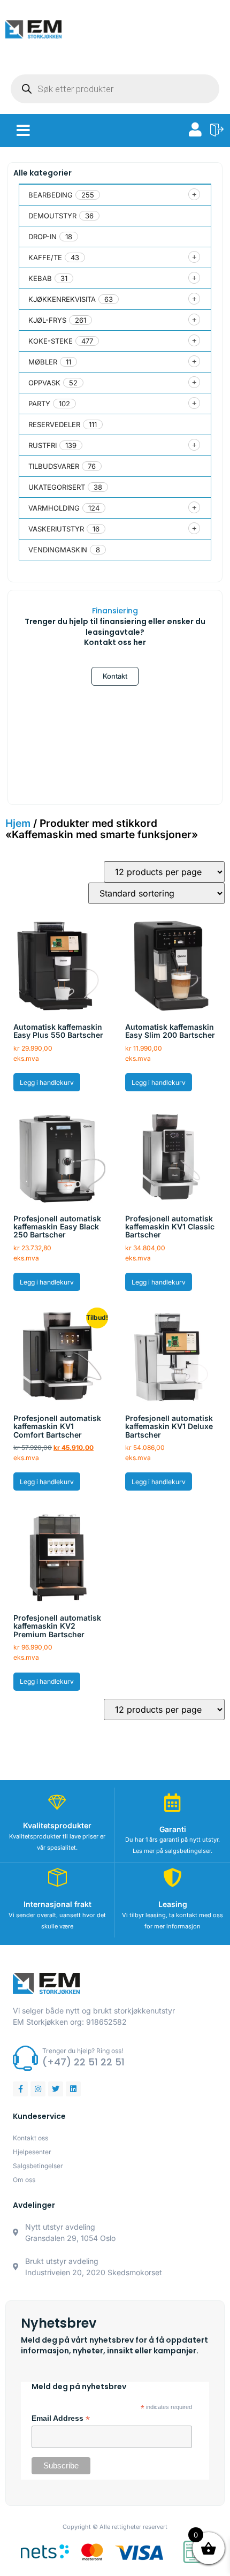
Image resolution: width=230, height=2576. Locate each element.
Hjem (18, 823)
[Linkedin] (73, 2089)
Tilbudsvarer (54, 466)
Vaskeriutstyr (56, 529)
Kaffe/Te (45, 257)
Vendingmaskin (58, 550)
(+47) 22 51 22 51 (83, 2062)
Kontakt (115, 676)
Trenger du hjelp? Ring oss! (83, 2051)
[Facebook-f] (20, 2089)
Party (39, 404)
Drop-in (43, 237)
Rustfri (43, 445)
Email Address (61, 2419)
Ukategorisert (57, 487)
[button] (23, 131)
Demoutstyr (52, 216)
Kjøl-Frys (47, 320)
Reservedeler (54, 424)
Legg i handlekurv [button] (47, 1082)
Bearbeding (51, 195)
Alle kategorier (43, 173)
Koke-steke (51, 341)
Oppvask (44, 383)
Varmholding (54, 508)
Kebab (40, 278)
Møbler (43, 362)
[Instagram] (38, 2089)
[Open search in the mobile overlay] (115, 89)
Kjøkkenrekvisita (62, 299)
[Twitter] (56, 2089)
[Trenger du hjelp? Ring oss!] (25, 2058)
